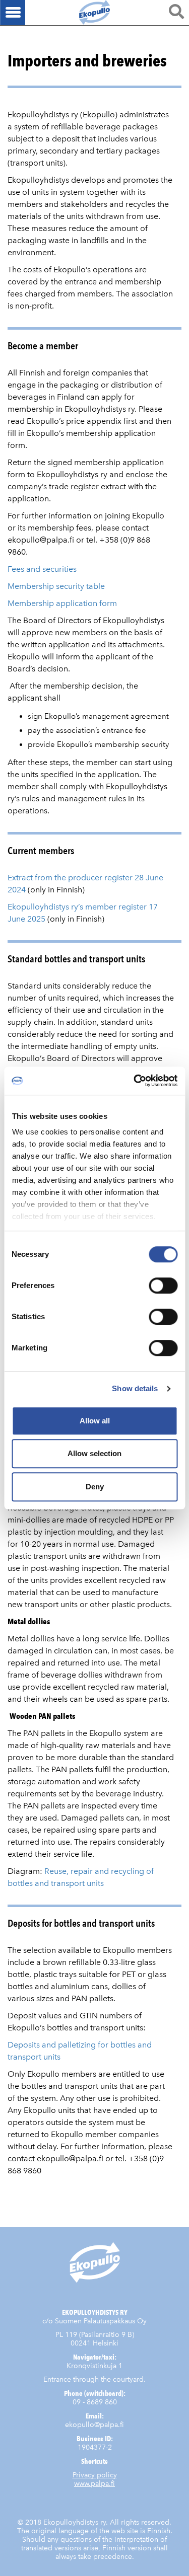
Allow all (95, 1421)
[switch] (163, 1285)
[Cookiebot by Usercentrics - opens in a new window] (135, 1081)
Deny (95, 1487)
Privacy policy (95, 2475)
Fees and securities (42, 569)
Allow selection (94, 1453)
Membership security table (56, 586)
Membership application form (62, 603)
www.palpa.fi (94, 2484)
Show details (135, 1388)
